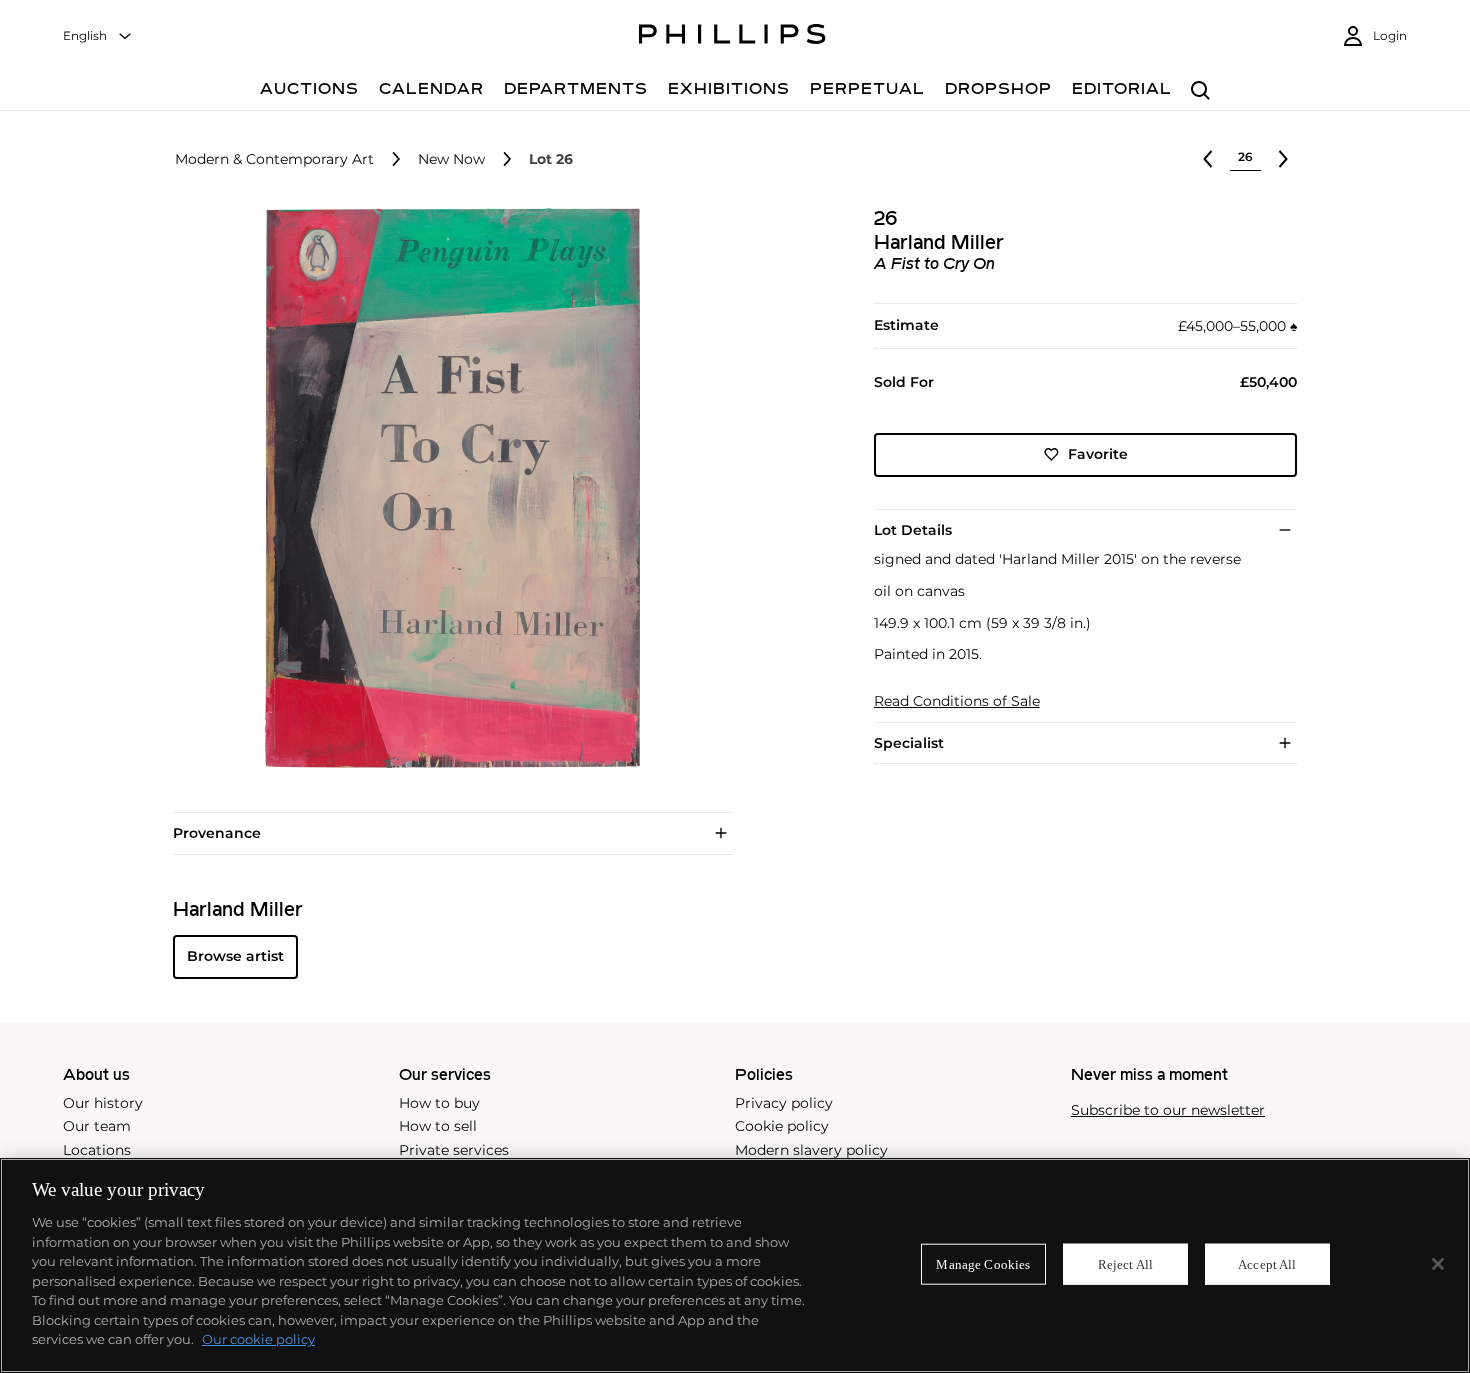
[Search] (1200, 91)
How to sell (438, 1126)
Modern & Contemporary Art (274, 159)
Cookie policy (782, 1126)
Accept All (1267, 1263)
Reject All (1125, 1263)
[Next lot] (1283, 159)
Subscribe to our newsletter (1168, 1110)
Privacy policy (784, 1103)
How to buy (439, 1103)
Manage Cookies (983, 1263)
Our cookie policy (258, 1339)
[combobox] (98, 36)
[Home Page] (732, 37)
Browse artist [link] (235, 956)
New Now (451, 159)
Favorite (1098, 454)
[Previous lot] (1208, 159)
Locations (97, 1150)
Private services (454, 1150)
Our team (97, 1126)
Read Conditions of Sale (957, 701)
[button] (447, 488)
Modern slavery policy (811, 1150)
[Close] (1438, 1264)
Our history (103, 1103)
